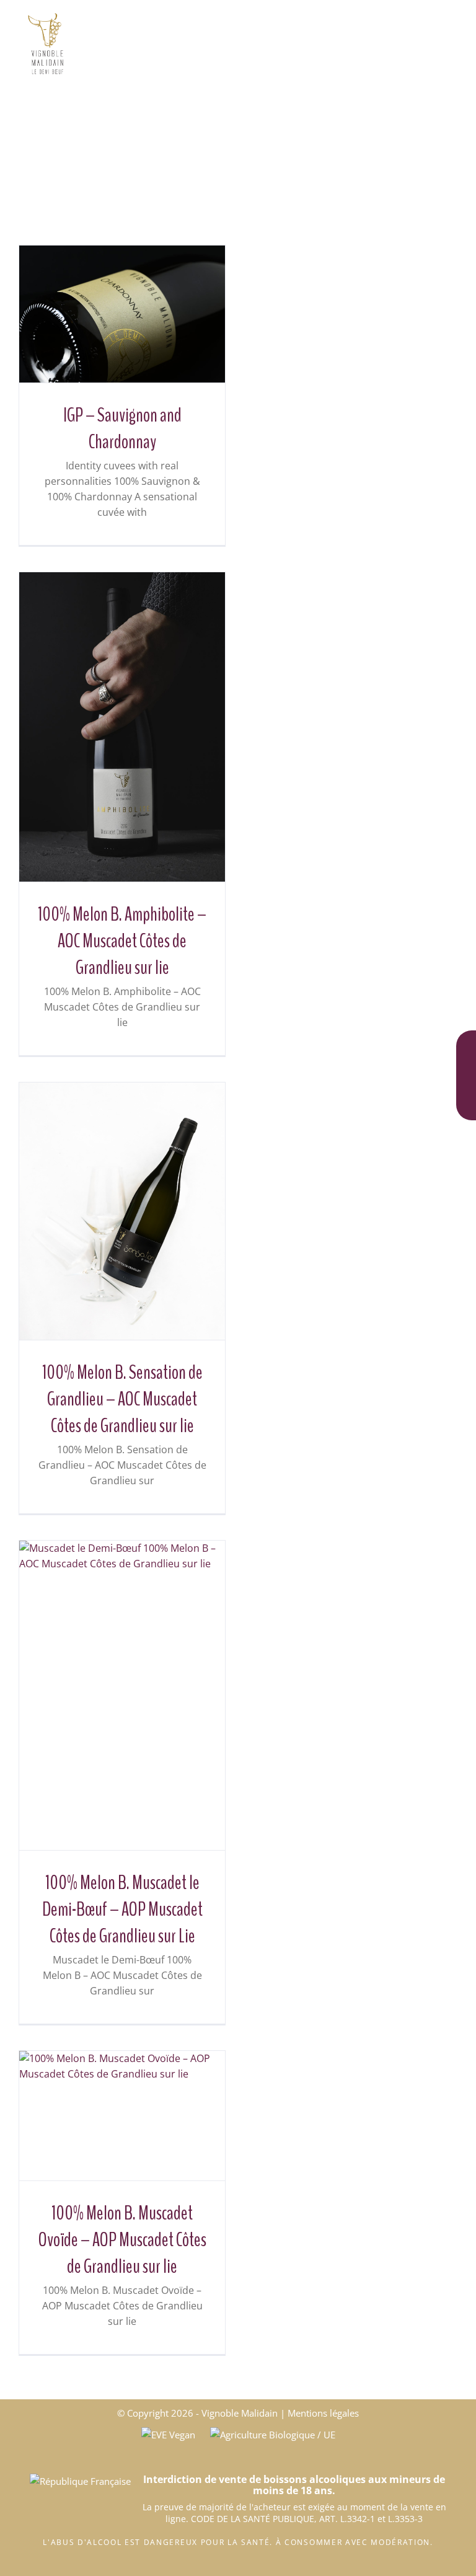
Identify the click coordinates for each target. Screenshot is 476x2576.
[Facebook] (466, 1045)
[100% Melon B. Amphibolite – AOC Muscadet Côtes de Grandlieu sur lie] (122, 727)
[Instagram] (466, 1073)
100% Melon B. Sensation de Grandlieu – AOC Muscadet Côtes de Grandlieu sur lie (122, 1399)
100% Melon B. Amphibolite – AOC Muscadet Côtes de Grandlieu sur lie (122, 941)
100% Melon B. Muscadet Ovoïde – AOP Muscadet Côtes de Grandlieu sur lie (122, 2240)
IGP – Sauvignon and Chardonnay (122, 428)
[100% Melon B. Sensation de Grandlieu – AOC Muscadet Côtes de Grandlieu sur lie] (122, 1211)
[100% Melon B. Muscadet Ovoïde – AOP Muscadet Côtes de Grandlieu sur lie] (122, 2116)
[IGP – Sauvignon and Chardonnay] (122, 314)
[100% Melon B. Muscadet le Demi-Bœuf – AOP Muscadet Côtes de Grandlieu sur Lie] (122, 1695)
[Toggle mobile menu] (452, 19)
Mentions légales (323, 2413)
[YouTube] (466, 1101)
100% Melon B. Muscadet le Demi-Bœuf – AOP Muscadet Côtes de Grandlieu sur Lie (122, 1909)
